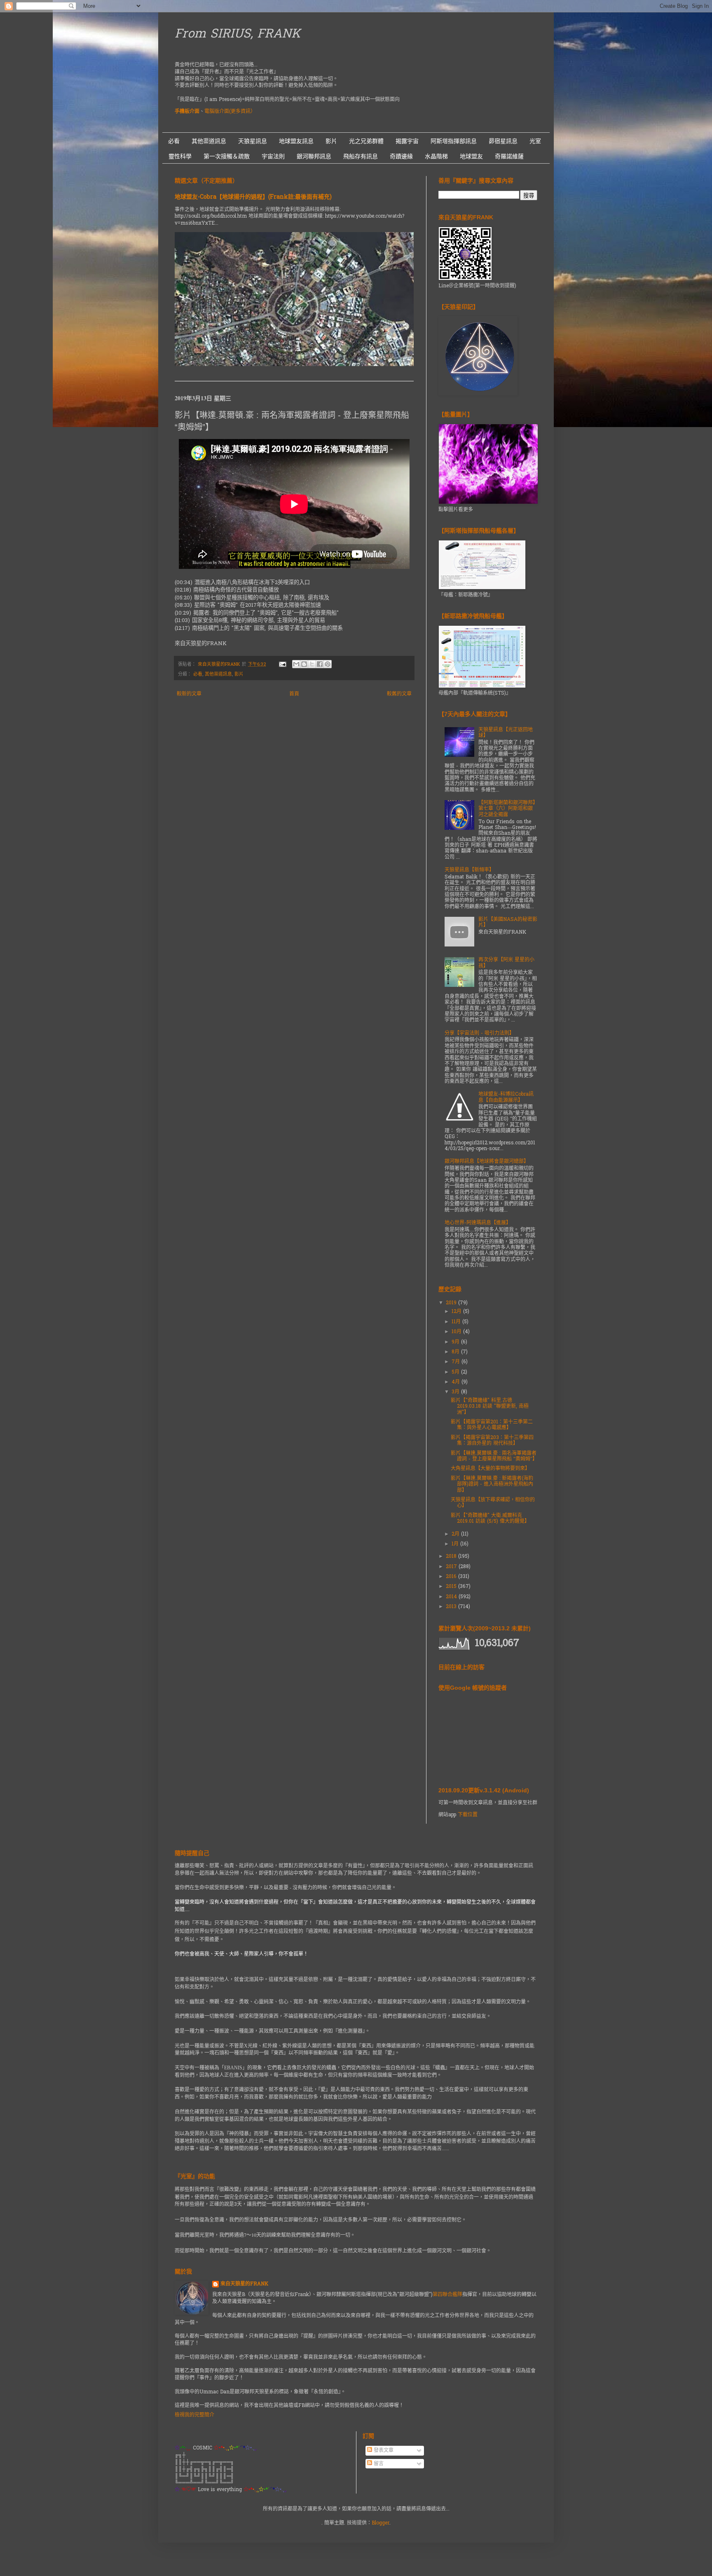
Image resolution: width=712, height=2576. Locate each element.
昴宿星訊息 (503, 141)
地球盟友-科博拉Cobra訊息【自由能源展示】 (506, 1097)
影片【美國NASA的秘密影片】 (508, 923)
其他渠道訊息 (209, 141)
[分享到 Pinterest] (328, 664)
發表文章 (383, 2451)
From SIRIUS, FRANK (238, 35)
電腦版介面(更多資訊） (230, 112)
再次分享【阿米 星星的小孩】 (506, 963)
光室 (535, 141)
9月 (456, 1342)
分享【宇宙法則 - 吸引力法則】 (479, 1033)
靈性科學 (180, 156)
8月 (456, 1352)
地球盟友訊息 (296, 141)
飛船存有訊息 (361, 156)
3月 (456, 1392)
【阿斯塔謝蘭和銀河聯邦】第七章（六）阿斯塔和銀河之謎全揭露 (507, 809)
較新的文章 (189, 694)
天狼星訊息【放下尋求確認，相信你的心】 (493, 1503)
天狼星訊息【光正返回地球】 (506, 733)
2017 (452, 1567)
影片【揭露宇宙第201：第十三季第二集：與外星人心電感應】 (492, 1425)
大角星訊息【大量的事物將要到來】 (490, 1469)
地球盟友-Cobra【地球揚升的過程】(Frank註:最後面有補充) (253, 197)
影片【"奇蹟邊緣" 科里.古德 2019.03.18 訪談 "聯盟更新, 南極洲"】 (490, 1407)
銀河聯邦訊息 (314, 156)
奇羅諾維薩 (509, 156)
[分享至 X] (312, 664)
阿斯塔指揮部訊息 (454, 141)
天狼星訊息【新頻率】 (469, 870)
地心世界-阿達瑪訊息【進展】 (478, 1223)
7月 (457, 1362)
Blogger (381, 2523)
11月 (457, 1322)
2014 (452, 1597)
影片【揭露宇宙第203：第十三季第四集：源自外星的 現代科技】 (492, 1441)
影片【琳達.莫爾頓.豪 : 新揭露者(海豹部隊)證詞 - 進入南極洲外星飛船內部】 (492, 1485)
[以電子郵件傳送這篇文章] (296, 664)
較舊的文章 (399, 694)
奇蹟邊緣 (401, 156)
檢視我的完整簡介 (194, 2415)
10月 (457, 1332)
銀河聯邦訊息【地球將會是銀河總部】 (487, 1162)
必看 (174, 141)
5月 (456, 1372)
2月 (456, 1534)
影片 (331, 141)
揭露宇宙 (407, 141)
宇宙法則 (273, 156)
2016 (452, 1577)
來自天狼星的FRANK (244, 2284)
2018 (452, 1557)
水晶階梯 (436, 156)
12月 (457, 1312)
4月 (457, 1382)
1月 (456, 1544)
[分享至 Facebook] (320, 664)
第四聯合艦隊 (447, 2295)
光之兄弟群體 (366, 141)
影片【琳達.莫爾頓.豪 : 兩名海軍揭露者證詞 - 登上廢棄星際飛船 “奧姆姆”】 (494, 1456)
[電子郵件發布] (282, 665)
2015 (452, 1587)
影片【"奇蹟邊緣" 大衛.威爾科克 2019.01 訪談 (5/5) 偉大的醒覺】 (490, 1519)
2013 (452, 1607)
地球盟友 (471, 156)
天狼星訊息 (253, 141)
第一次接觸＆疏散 (227, 156)
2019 (452, 1303)
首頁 (294, 694)
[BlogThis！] (304, 664)
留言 (378, 2464)
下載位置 (468, 1815)
